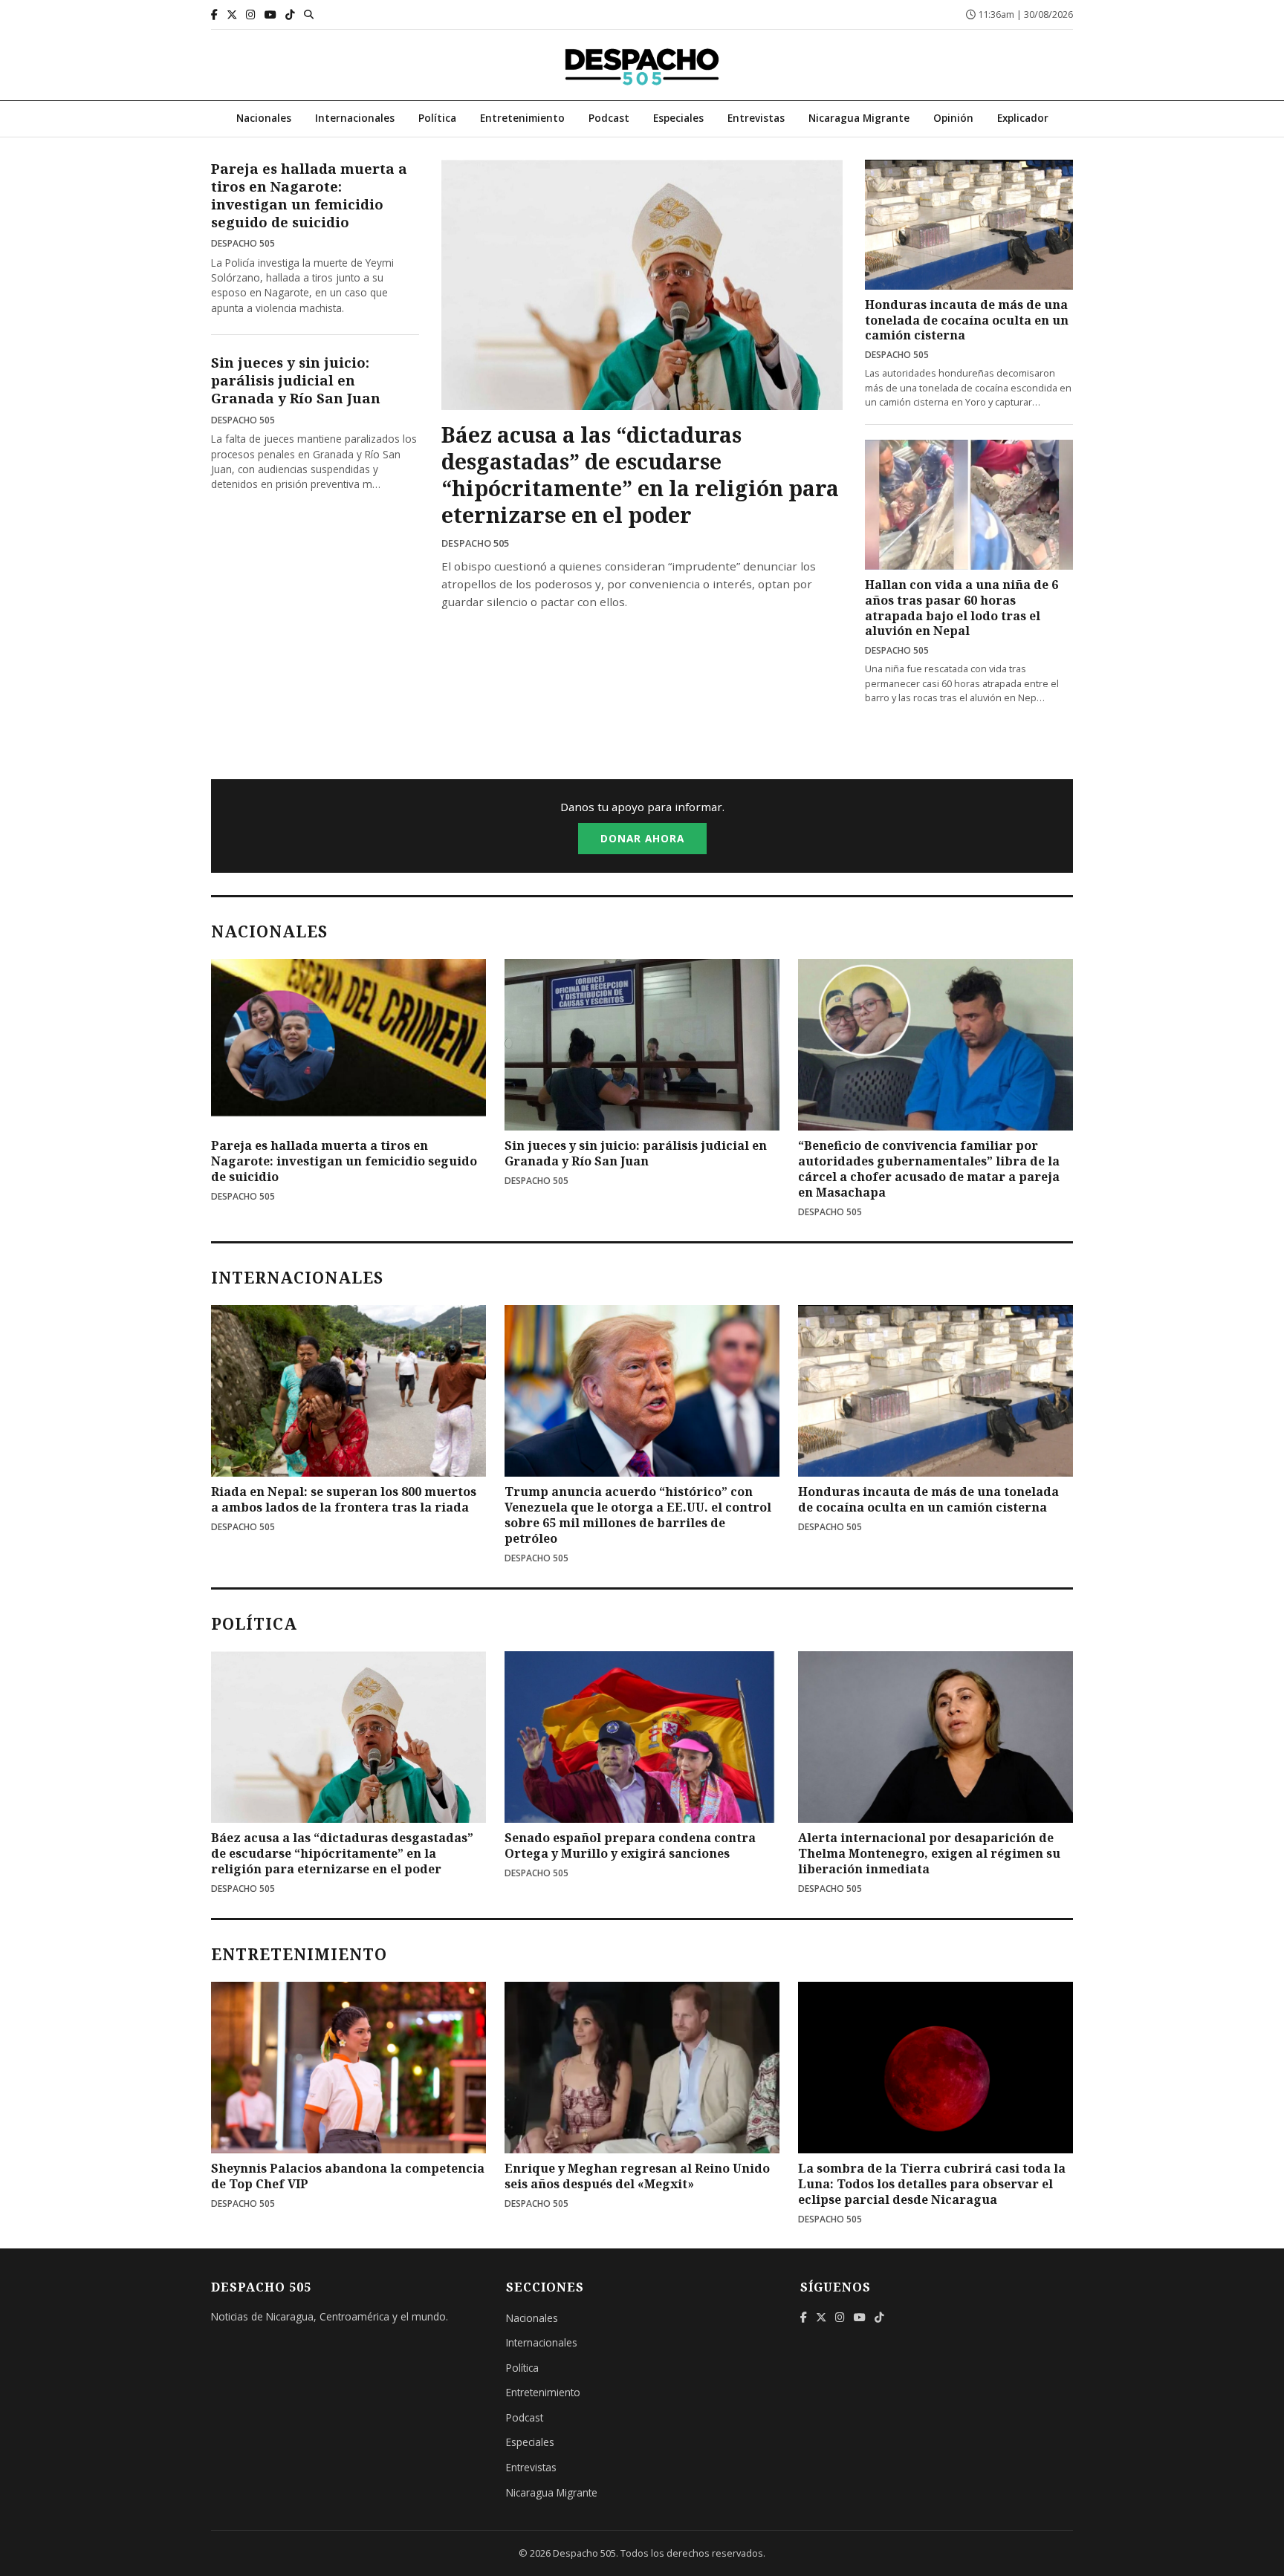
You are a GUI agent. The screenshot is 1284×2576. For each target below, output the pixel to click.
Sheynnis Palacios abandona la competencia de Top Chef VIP (348, 2176)
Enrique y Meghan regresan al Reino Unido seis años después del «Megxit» (637, 2176)
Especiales (678, 118)
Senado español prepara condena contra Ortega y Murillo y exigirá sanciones (630, 1845)
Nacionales (264, 118)
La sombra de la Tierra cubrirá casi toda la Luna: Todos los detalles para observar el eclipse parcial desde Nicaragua (932, 2184)
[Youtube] (270, 14)
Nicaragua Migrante (859, 118)
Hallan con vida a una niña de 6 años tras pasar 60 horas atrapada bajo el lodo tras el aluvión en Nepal (962, 608)
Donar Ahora (642, 838)
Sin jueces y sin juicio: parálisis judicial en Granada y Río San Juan (296, 380)
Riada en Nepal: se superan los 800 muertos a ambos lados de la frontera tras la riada (344, 1499)
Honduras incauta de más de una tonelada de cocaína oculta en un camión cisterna (967, 320)
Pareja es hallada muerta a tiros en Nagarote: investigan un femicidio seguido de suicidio (309, 195)
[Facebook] (214, 14)
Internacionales (355, 118)
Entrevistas (756, 118)
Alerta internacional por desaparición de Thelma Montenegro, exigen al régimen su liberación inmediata (929, 1853)
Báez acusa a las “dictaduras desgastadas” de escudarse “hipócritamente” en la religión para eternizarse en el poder (640, 474)
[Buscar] (309, 14)
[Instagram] (251, 14)
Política (437, 118)
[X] (232, 14)
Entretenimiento (522, 118)
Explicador (1023, 118)
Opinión (953, 118)
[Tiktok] (290, 14)
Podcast (609, 118)
